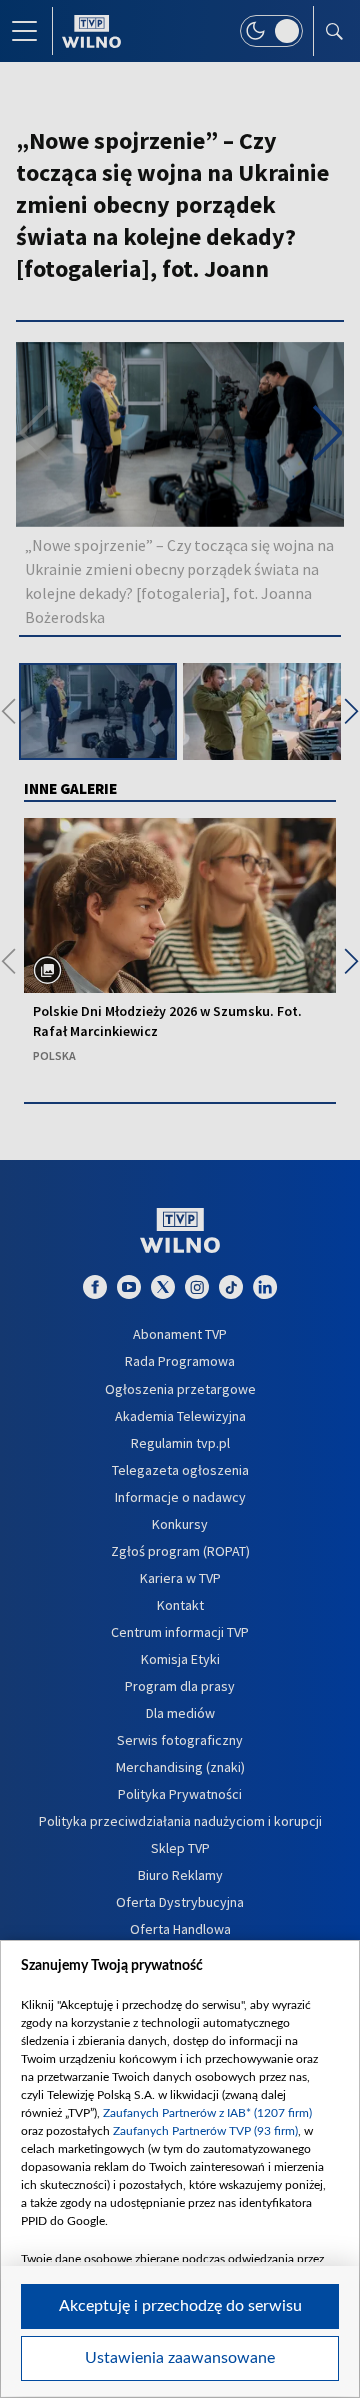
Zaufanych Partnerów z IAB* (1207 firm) (207, 2113)
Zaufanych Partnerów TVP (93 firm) (205, 2131)
